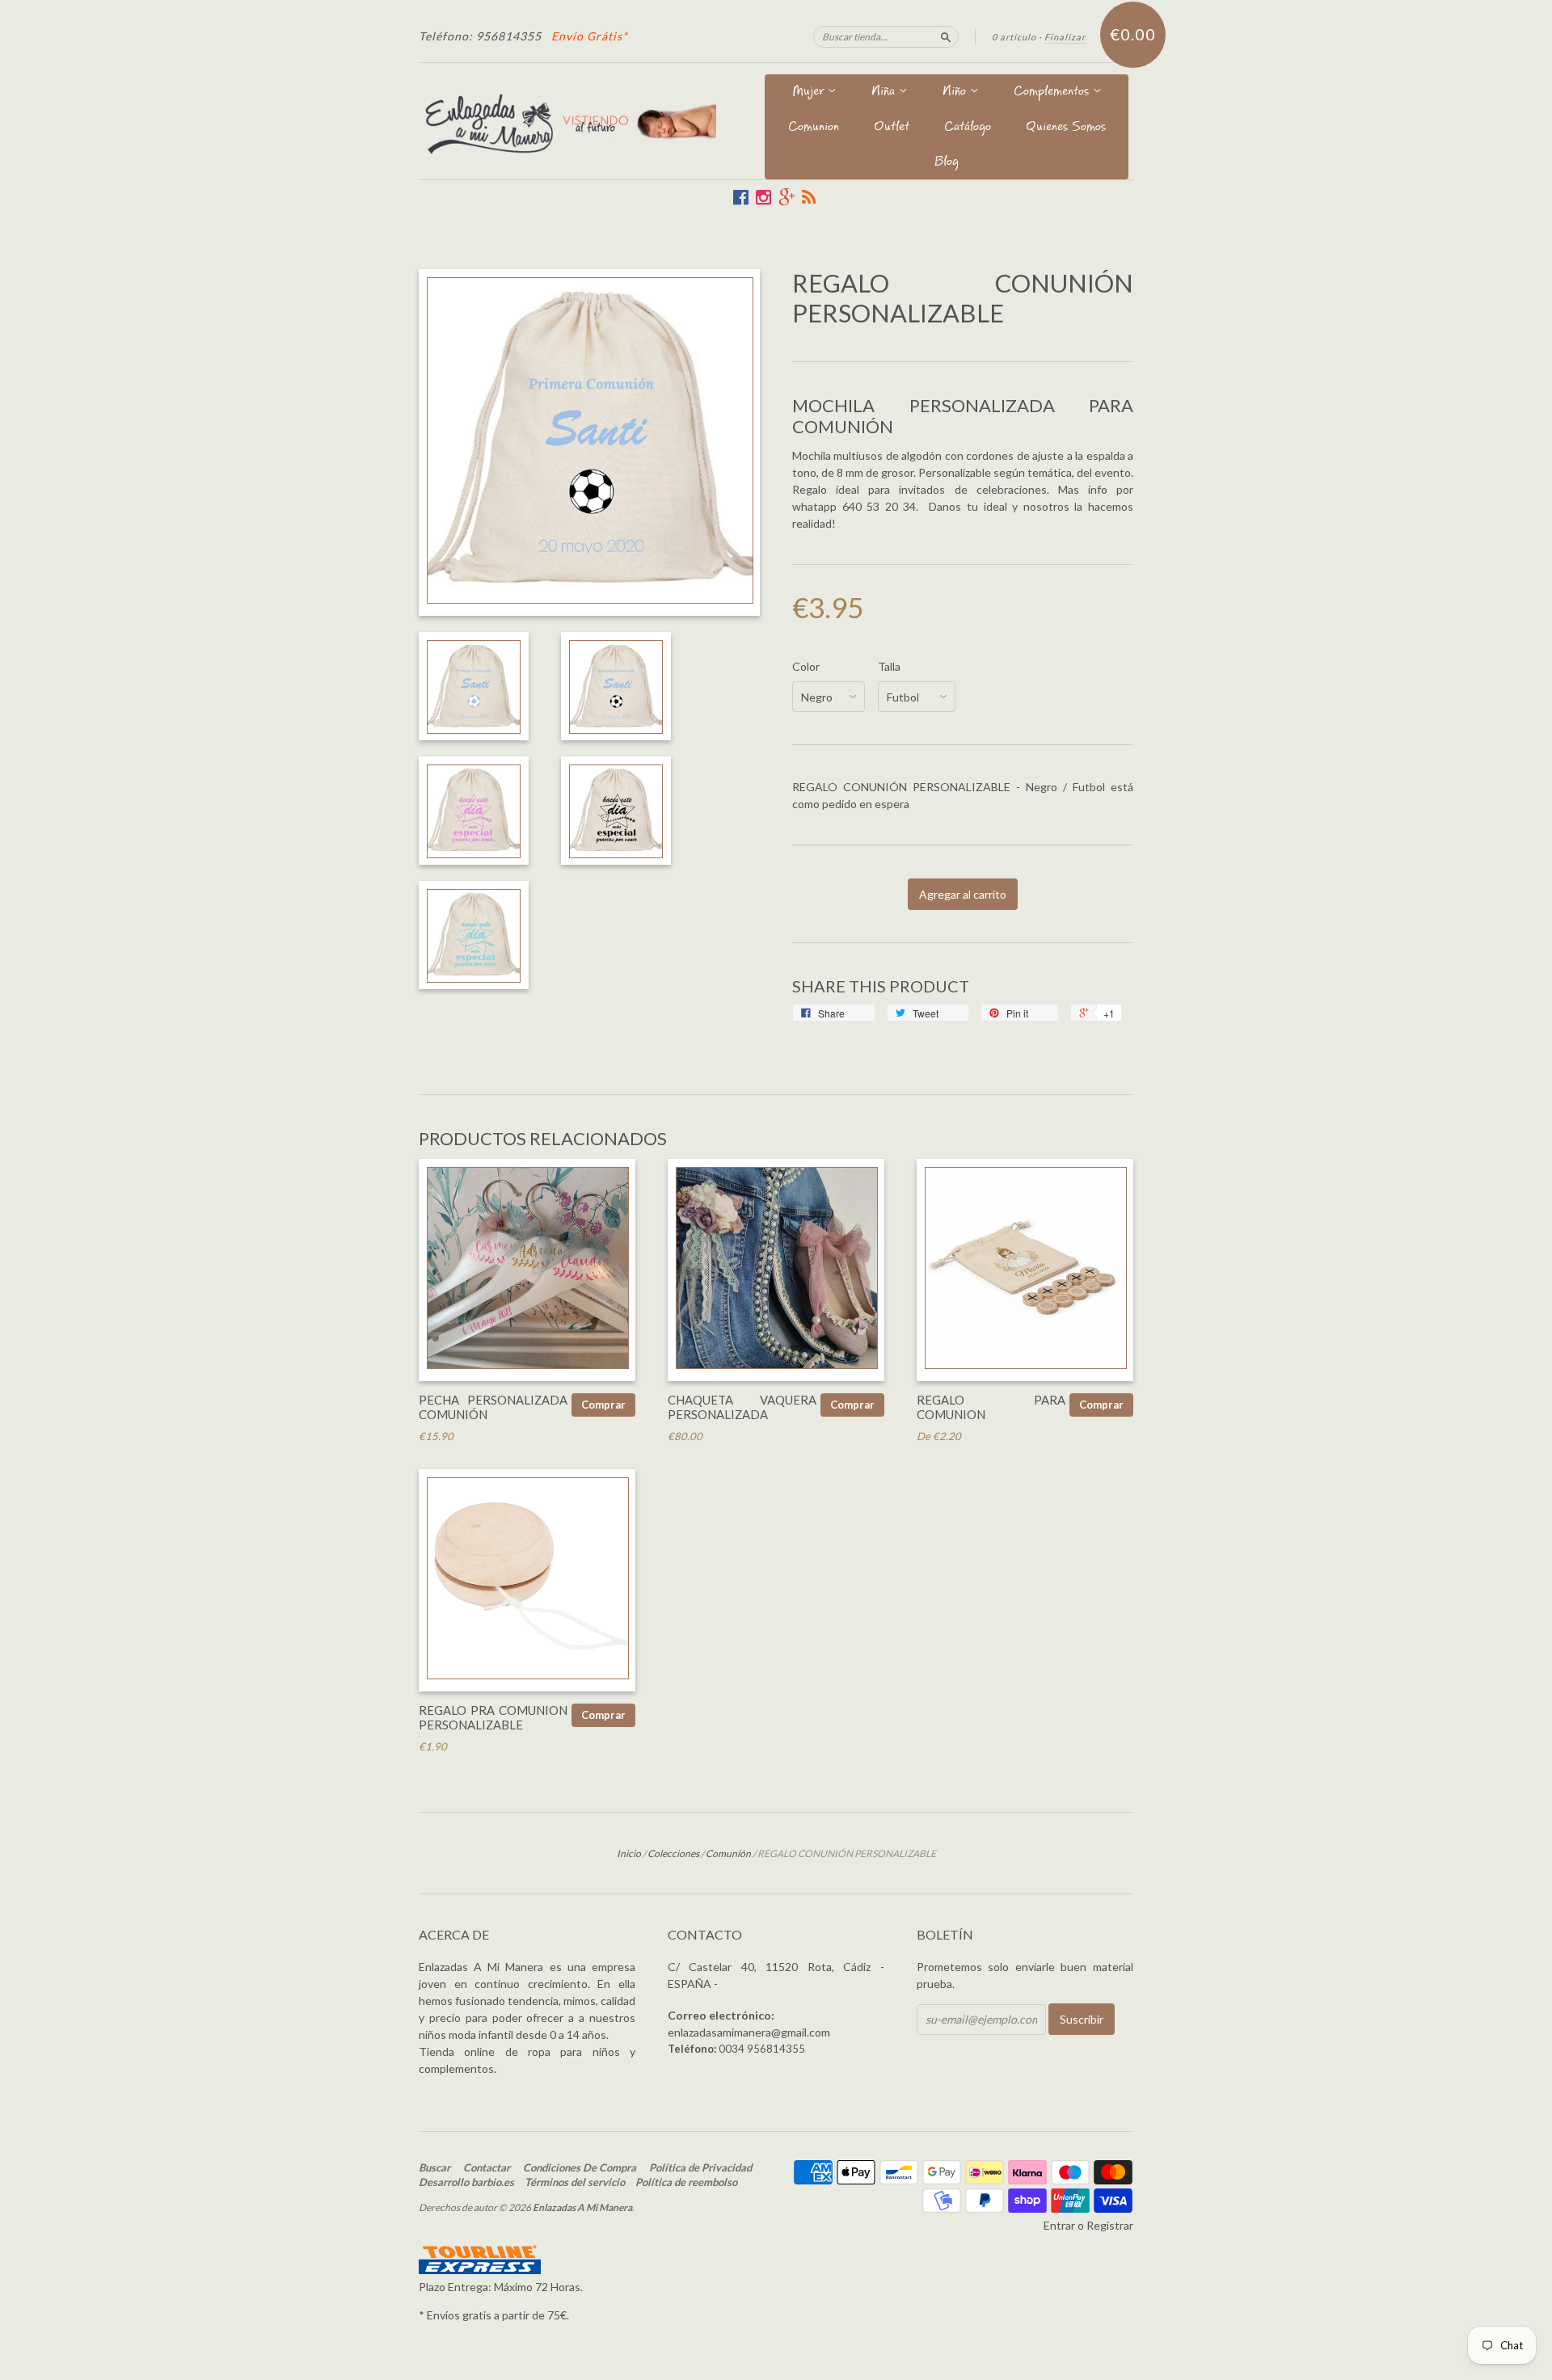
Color (806, 667)
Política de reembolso (686, 2182)
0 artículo (1014, 37)
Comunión (728, 1853)
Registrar (1110, 2225)
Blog (947, 163)
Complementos (1053, 93)
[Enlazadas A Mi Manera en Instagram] (763, 197)
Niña (885, 93)
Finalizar (1065, 37)
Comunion (814, 128)
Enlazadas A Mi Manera (582, 2207)
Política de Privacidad (700, 2167)
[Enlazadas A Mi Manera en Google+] (787, 197)
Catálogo (968, 128)
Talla (889, 667)
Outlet (892, 128)
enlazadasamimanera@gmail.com (749, 2032)
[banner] (567, 121)
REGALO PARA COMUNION (991, 1407)
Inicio (629, 1853)
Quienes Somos (1066, 128)
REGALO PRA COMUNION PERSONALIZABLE (493, 1717)
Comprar (603, 1405)
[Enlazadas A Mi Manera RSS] (809, 197)
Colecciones (673, 1853)
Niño (956, 93)
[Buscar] (946, 36)
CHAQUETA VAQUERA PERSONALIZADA (742, 1407)
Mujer (810, 93)
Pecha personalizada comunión (493, 1407)
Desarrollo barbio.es (466, 2182)
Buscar (434, 2167)
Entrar (1059, 2225)
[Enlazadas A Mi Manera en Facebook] (741, 197)
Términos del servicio (575, 2182)
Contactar (487, 2167)
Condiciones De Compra (580, 2167)
